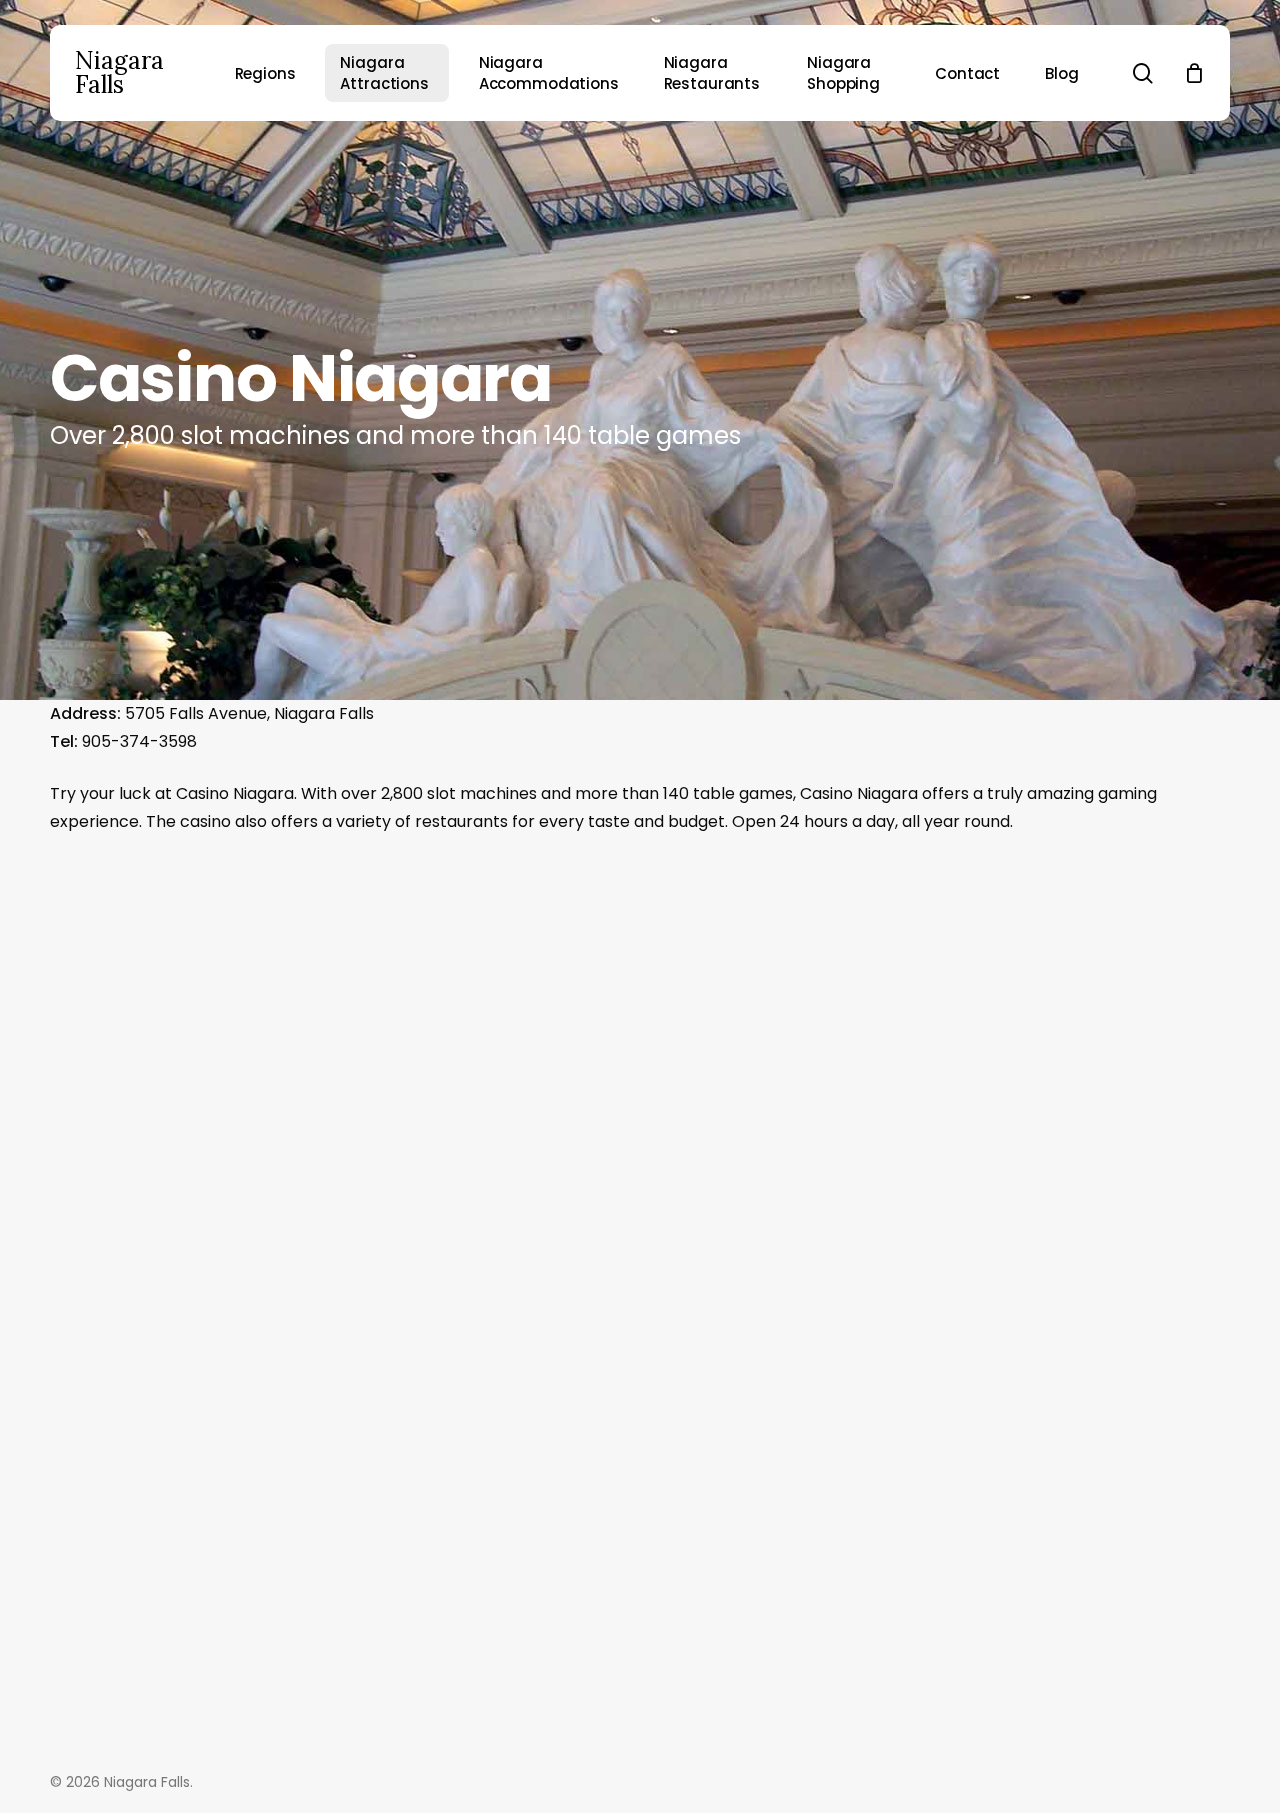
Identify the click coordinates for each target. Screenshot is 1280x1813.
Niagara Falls (119, 73)
